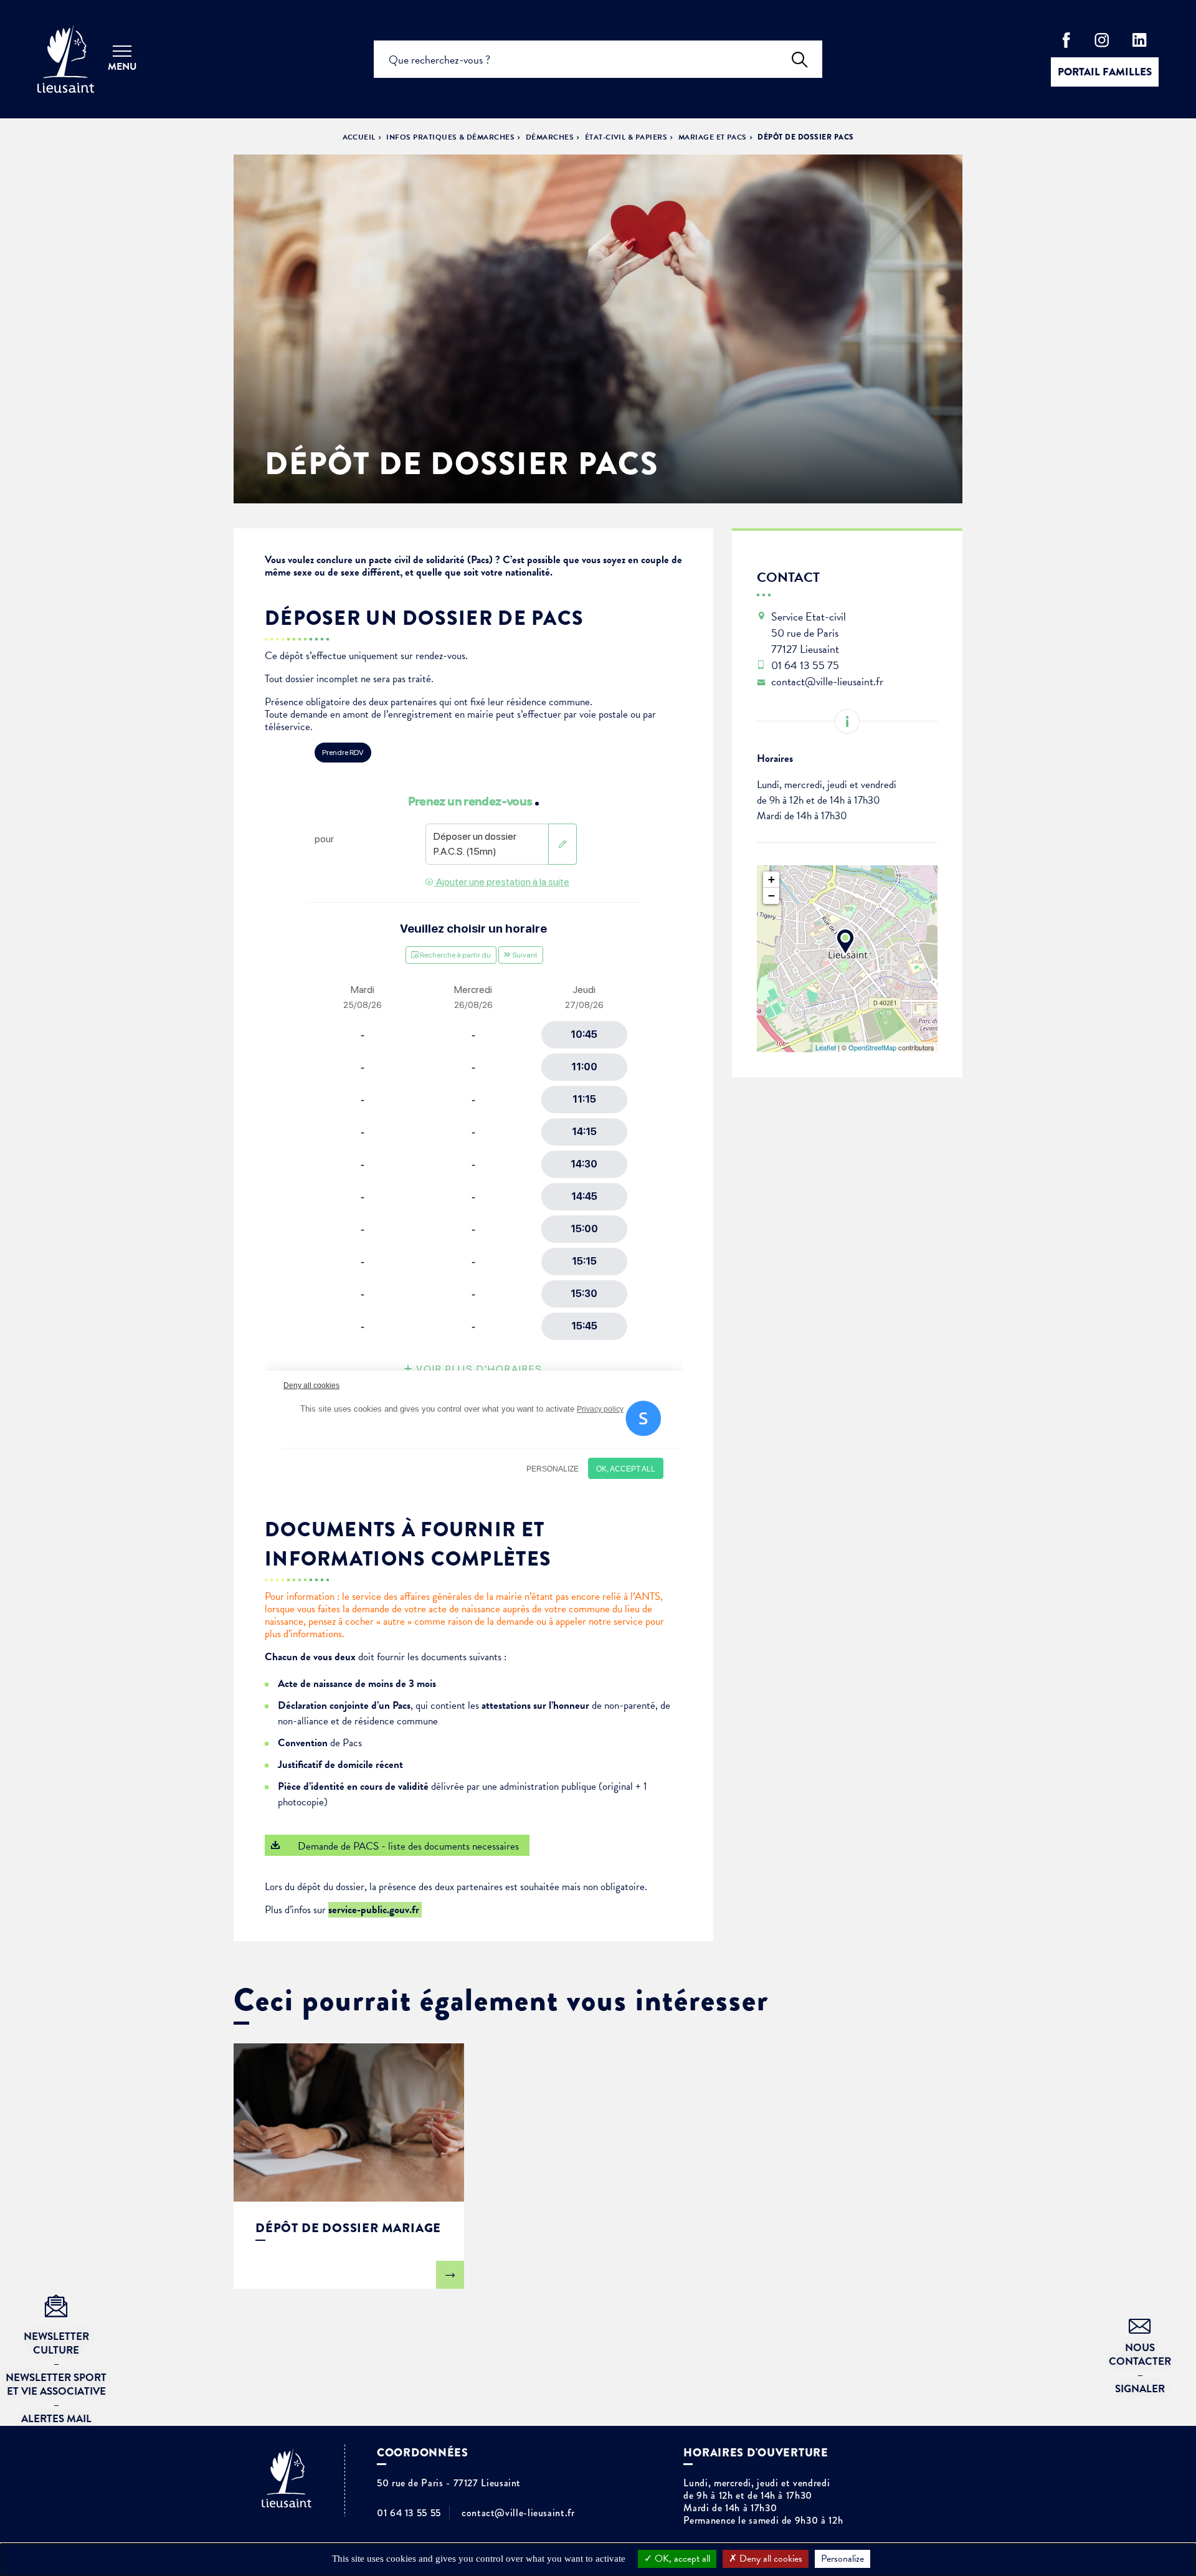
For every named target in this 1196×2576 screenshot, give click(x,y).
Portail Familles (1105, 72)
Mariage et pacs (713, 137)
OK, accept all (681, 2559)
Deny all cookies (770, 2559)
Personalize (842, 2559)
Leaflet (826, 1047)
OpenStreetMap (872, 1047)
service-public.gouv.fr (375, 1910)
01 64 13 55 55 (409, 2513)
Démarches (550, 137)
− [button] (771, 896)
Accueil (359, 137)
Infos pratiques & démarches (450, 137)
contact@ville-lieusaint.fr (518, 2513)
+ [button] (771, 879)
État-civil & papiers (626, 137)
